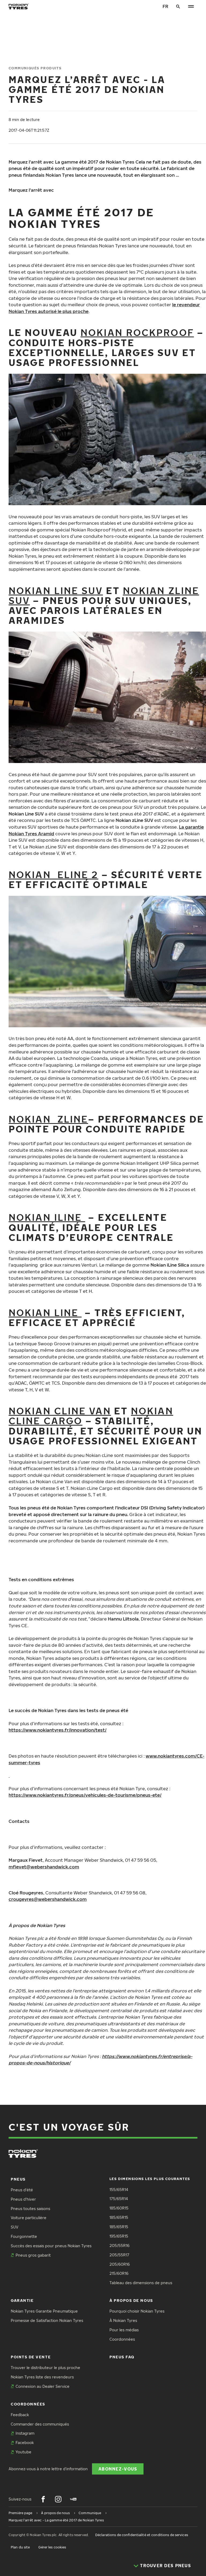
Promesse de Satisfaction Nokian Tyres (47, 2320)
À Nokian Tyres (123, 2320)
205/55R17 (119, 2255)
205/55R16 (119, 2245)
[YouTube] (73, 2499)
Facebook (25, 2443)
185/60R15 (119, 2208)
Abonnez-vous (118, 2469)
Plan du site (20, 2547)
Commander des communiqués (40, 2424)
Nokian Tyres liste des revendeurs (42, 2377)
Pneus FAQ (122, 2357)
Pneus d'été (22, 2190)
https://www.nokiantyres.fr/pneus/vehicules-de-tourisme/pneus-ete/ (85, 1795)
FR (165, 6)
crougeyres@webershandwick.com (48, 1899)
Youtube (23, 2452)
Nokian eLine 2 (54, 875)
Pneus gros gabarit (33, 2255)
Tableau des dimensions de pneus (141, 2283)
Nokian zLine (48, 1119)
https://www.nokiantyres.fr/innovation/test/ (58, 1730)
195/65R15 (119, 2236)
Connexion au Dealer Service (43, 2386)
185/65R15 (119, 2217)
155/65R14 (119, 2190)
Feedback (20, 2415)
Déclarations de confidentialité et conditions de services (142, 2535)
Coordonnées (122, 2339)
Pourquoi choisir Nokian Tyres (137, 2311)
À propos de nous (131, 2300)
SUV (14, 2227)
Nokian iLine (47, 1217)
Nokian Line (45, 1312)
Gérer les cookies (52, 2547)
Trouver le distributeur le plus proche (45, 2368)
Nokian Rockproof (137, 332)
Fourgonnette (24, 2236)
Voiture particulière (29, 2218)
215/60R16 (119, 2273)
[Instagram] (58, 2499)
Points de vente (31, 2357)
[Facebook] (43, 2499)
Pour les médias (124, 2330)
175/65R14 (119, 2199)
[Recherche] (178, 6)
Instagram (25, 2433)
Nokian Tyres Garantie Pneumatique (44, 2311)
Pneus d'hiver (23, 2199)
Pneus (18, 2179)
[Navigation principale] (191, 6)
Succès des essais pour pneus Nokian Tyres (51, 2246)
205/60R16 (120, 2264)
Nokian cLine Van (60, 1411)
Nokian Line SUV (56, 590)
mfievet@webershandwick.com (44, 1867)
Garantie (22, 2300)
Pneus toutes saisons (30, 2209)
